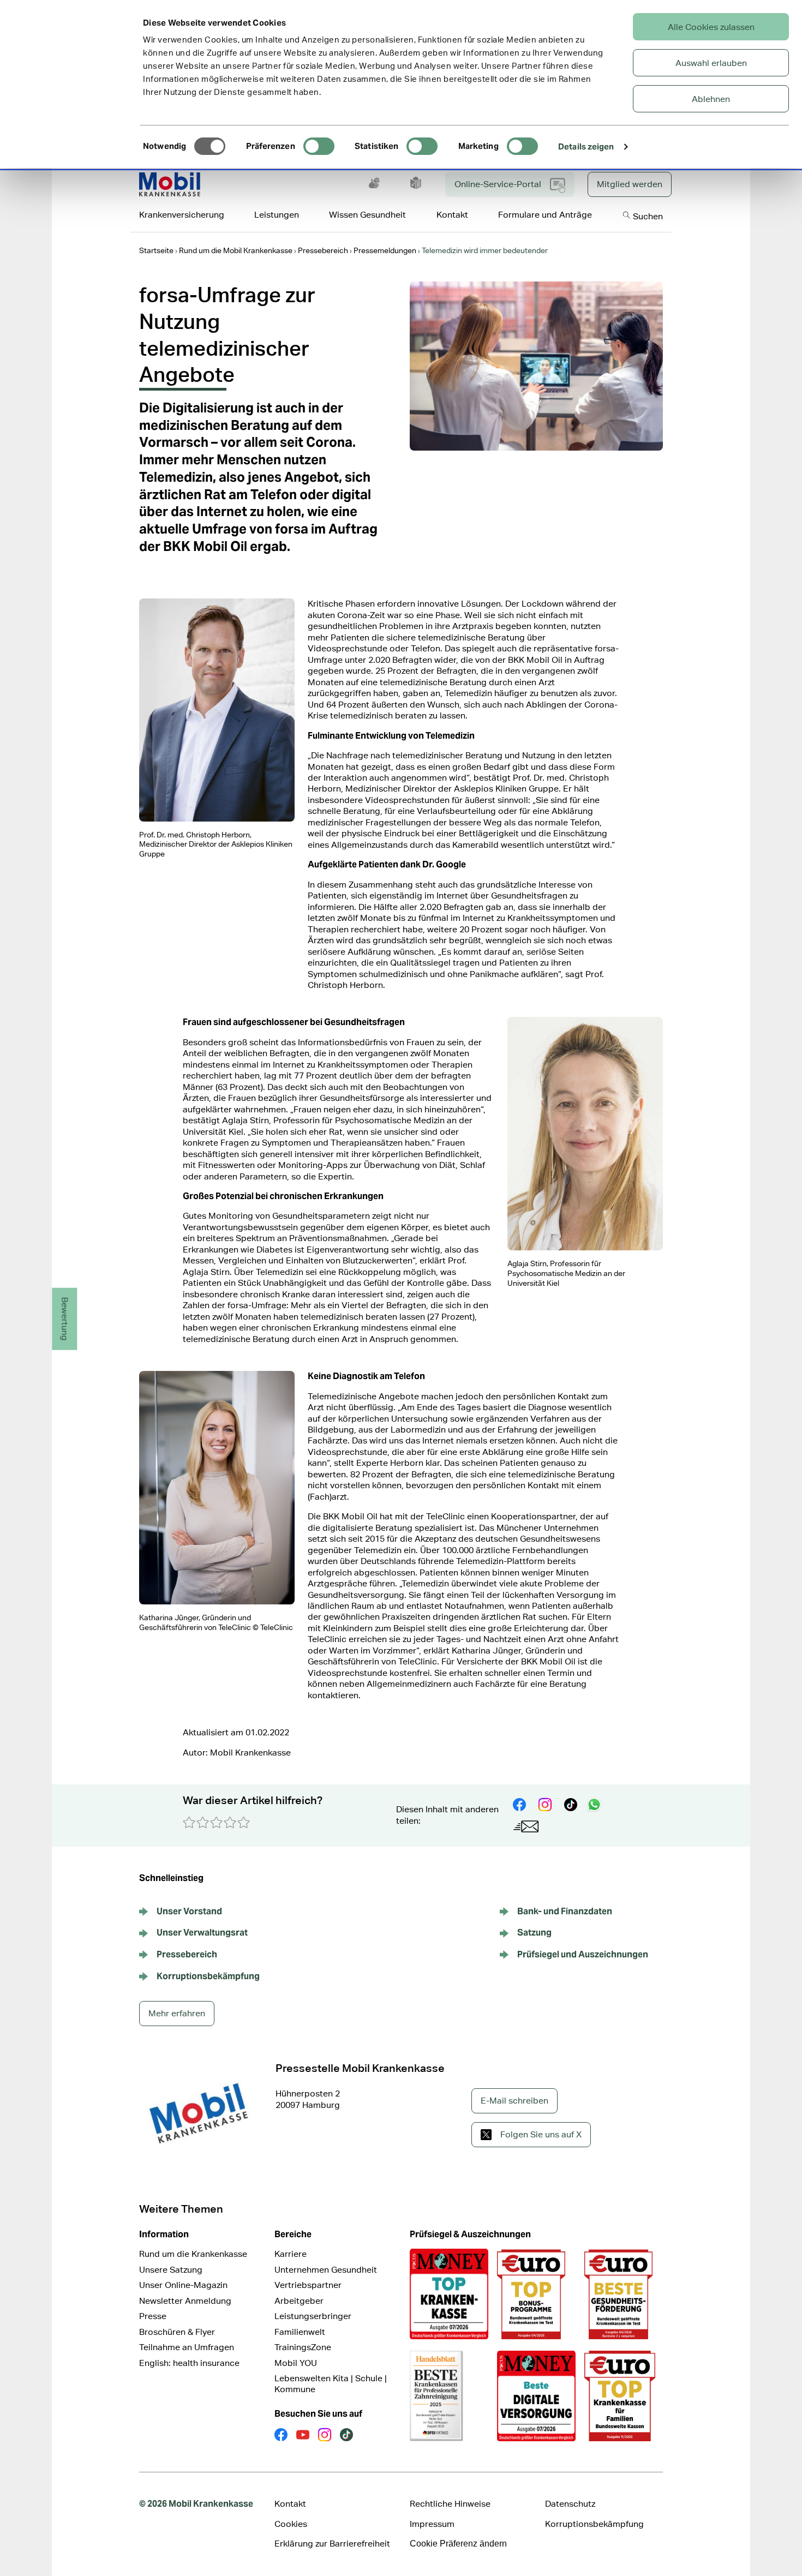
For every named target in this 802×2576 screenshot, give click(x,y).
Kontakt (290, 2504)
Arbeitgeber (299, 2301)
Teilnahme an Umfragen (187, 2347)
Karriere (291, 2254)
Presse (153, 2316)
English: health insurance (189, 2363)
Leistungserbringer (313, 2316)
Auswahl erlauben (711, 63)
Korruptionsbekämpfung (594, 2524)
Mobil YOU (296, 2363)
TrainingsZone (303, 2347)
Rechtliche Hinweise (450, 2504)
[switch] (319, 146)
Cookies (291, 2524)
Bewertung (65, 1319)
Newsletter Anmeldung (185, 2301)
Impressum (432, 2524)
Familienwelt (300, 2332)
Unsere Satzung (171, 2270)
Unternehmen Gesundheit (326, 2270)
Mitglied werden (630, 184)
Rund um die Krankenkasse (193, 2254)
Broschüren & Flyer (177, 2332)
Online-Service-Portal (498, 184)
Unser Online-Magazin (183, 2285)
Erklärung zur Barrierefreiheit (332, 2544)
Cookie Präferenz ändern (458, 2544)
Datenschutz (570, 2504)
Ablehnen (711, 99)
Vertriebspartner (308, 2285)
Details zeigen (586, 146)
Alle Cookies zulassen (711, 27)
